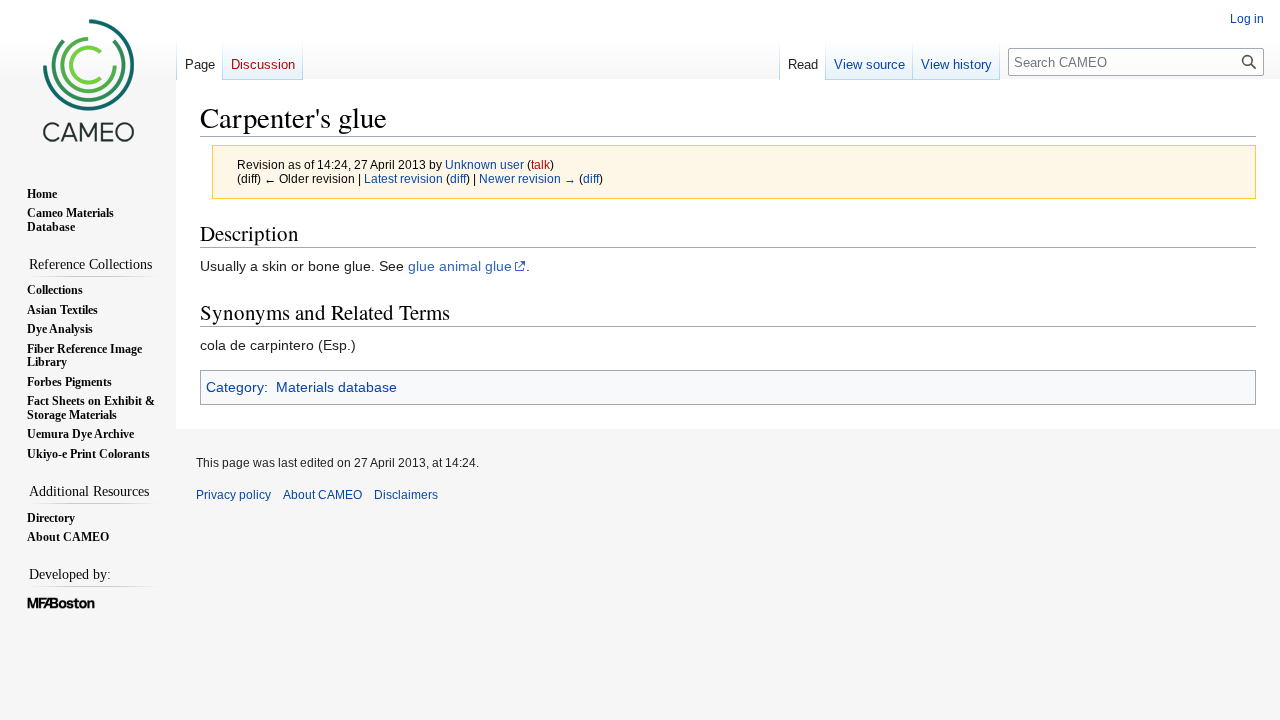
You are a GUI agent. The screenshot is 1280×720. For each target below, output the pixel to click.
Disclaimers (406, 495)
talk (540, 164)
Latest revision (403, 178)
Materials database (336, 387)
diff (458, 178)
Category (235, 387)
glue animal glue (460, 266)
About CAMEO (322, 495)
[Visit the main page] (88, 80)
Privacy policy (233, 495)
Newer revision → (527, 178)
